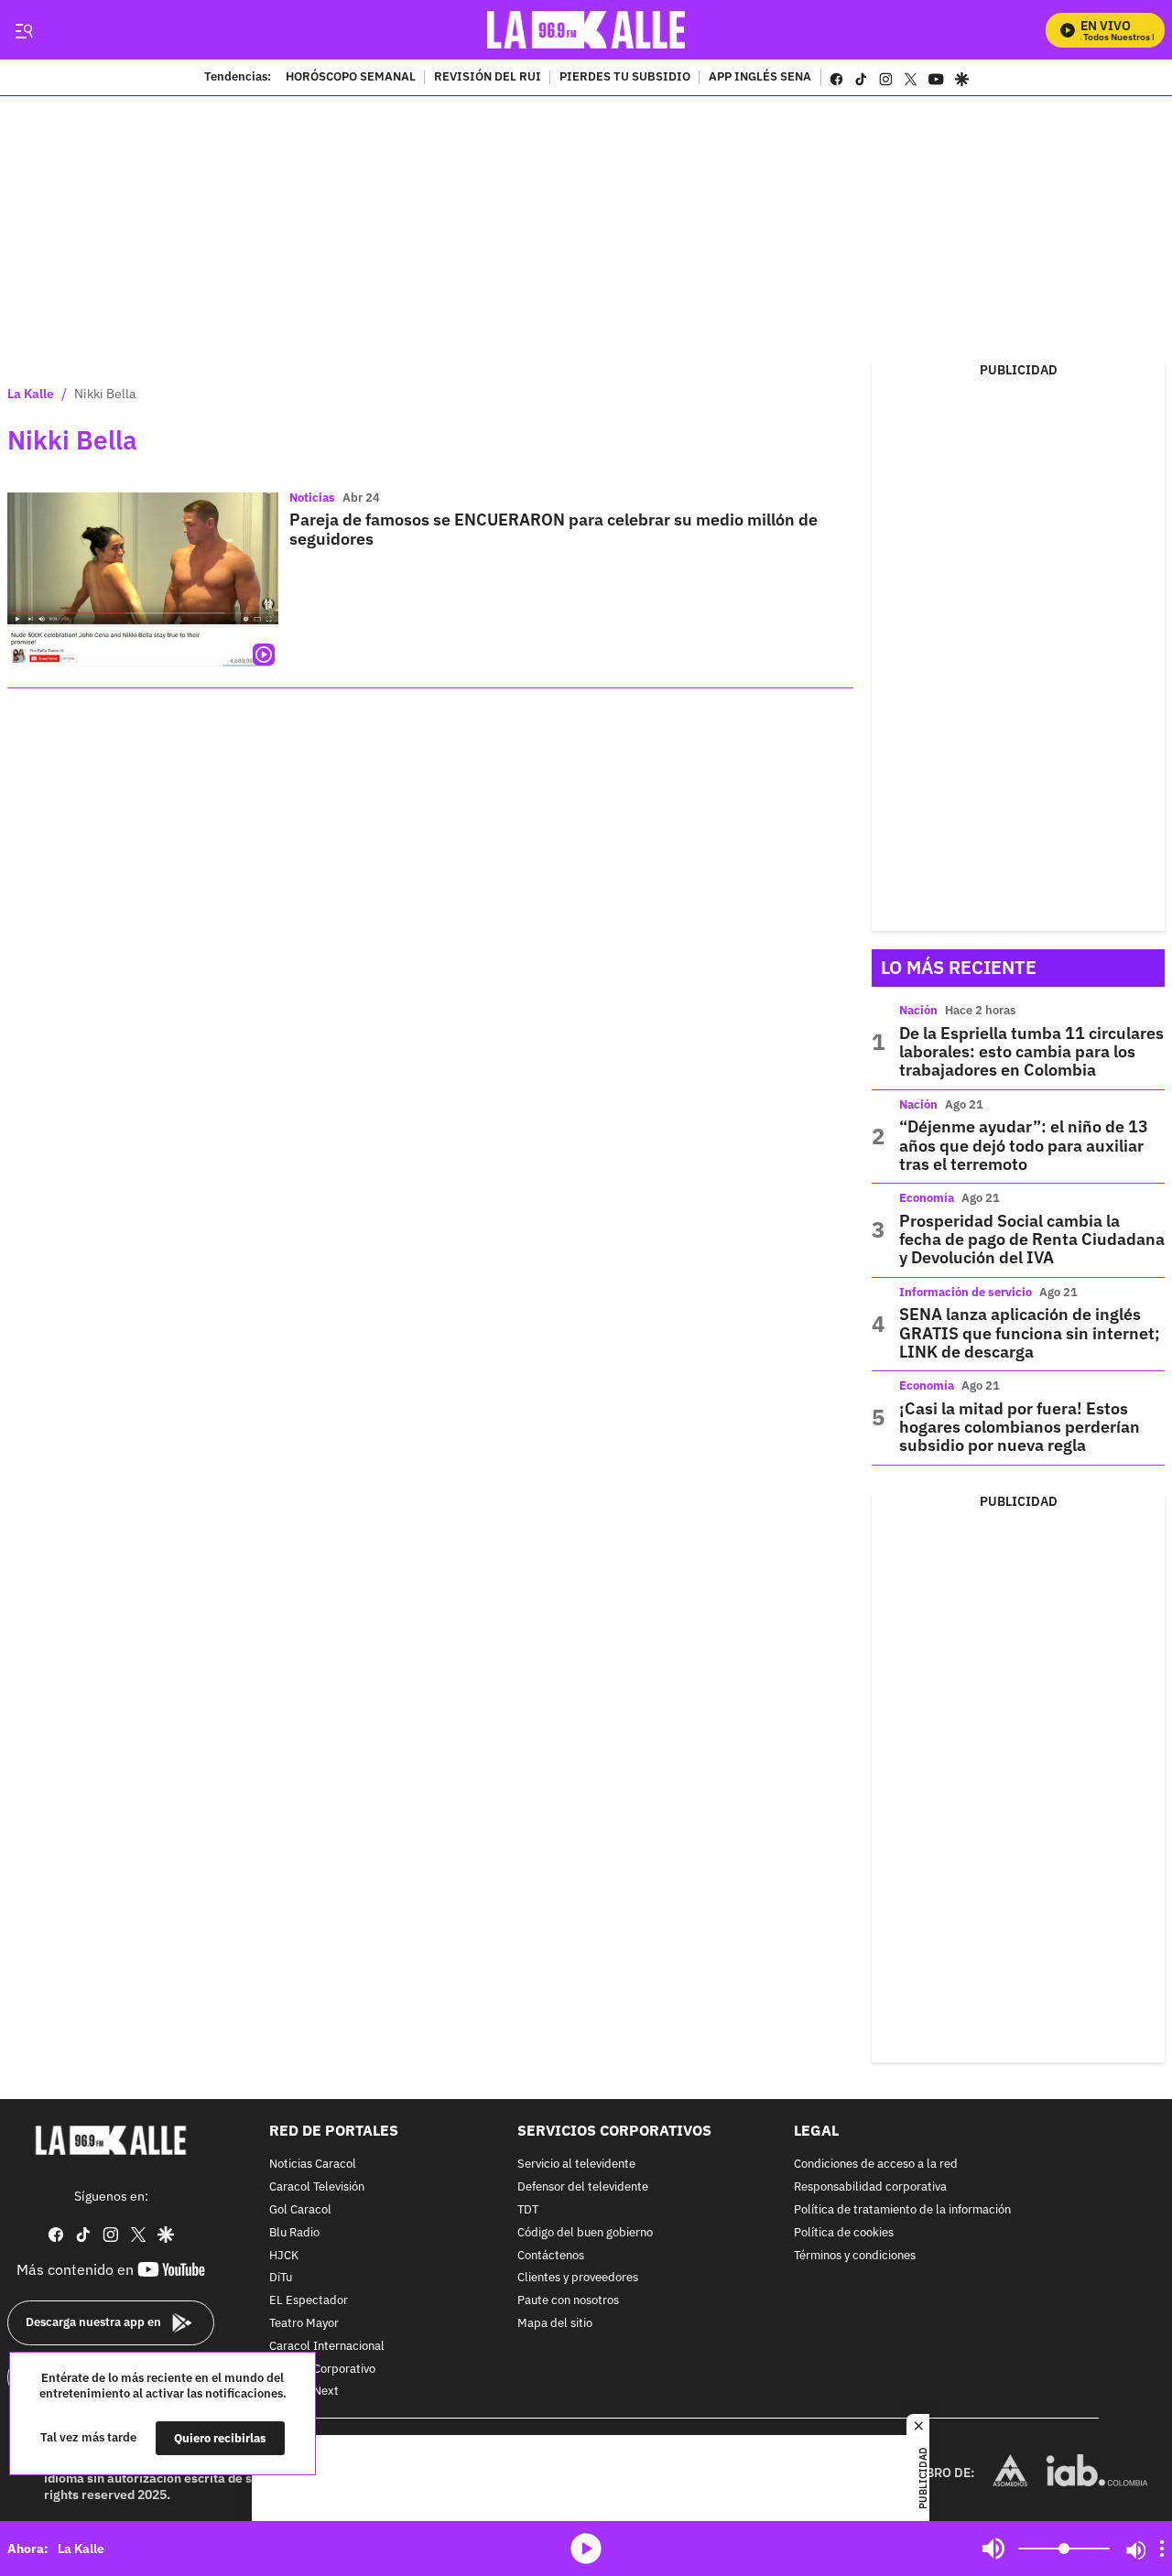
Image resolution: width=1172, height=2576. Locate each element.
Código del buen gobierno (585, 2233)
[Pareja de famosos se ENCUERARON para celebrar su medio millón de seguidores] (143, 581)
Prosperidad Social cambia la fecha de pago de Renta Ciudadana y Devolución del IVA (1032, 1239)
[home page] (586, 30)
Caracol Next (304, 2392)
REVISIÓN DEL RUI (488, 78)
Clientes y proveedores (578, 2278)
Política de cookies (844, 2233)
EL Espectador (309, 2301)
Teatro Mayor (304, 2324)
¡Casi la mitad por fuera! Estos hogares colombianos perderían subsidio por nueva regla (1020, 1427)
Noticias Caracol (313, 2165)
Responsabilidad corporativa (870, 2187)
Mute (993, 2549)
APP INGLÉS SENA (760, 78)
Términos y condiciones (855, 2255)
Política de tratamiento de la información (902, 2210)
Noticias (312, 498)
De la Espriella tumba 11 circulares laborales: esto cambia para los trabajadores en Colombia (1031, 1052)
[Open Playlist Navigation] (1162, 2549)
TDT (528, 2210)
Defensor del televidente (583, 2187)
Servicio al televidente (576, 2165)
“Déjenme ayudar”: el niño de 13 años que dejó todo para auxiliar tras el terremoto (1024, 1145)
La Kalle (31, 394)
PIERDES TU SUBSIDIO (625, 78)
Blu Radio (294, 2233)
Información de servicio (966, 1292)
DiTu (281, 2278)
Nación (918, 1010)
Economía (927, 1198)
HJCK (284, 2255)
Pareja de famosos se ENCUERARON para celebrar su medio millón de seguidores (553, 529)
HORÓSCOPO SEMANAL (351, 78)
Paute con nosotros (568, 2301)
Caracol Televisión (317, 2187)
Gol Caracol (300, 2210)
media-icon (586, 2549)
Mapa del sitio (555, 2324)
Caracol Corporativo (322, 2369)
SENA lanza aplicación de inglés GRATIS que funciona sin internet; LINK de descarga (1030, 1333)
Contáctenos (551, 2255)
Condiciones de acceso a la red (876, 2165)
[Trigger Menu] (23, 30)
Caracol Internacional (327, 2347)
